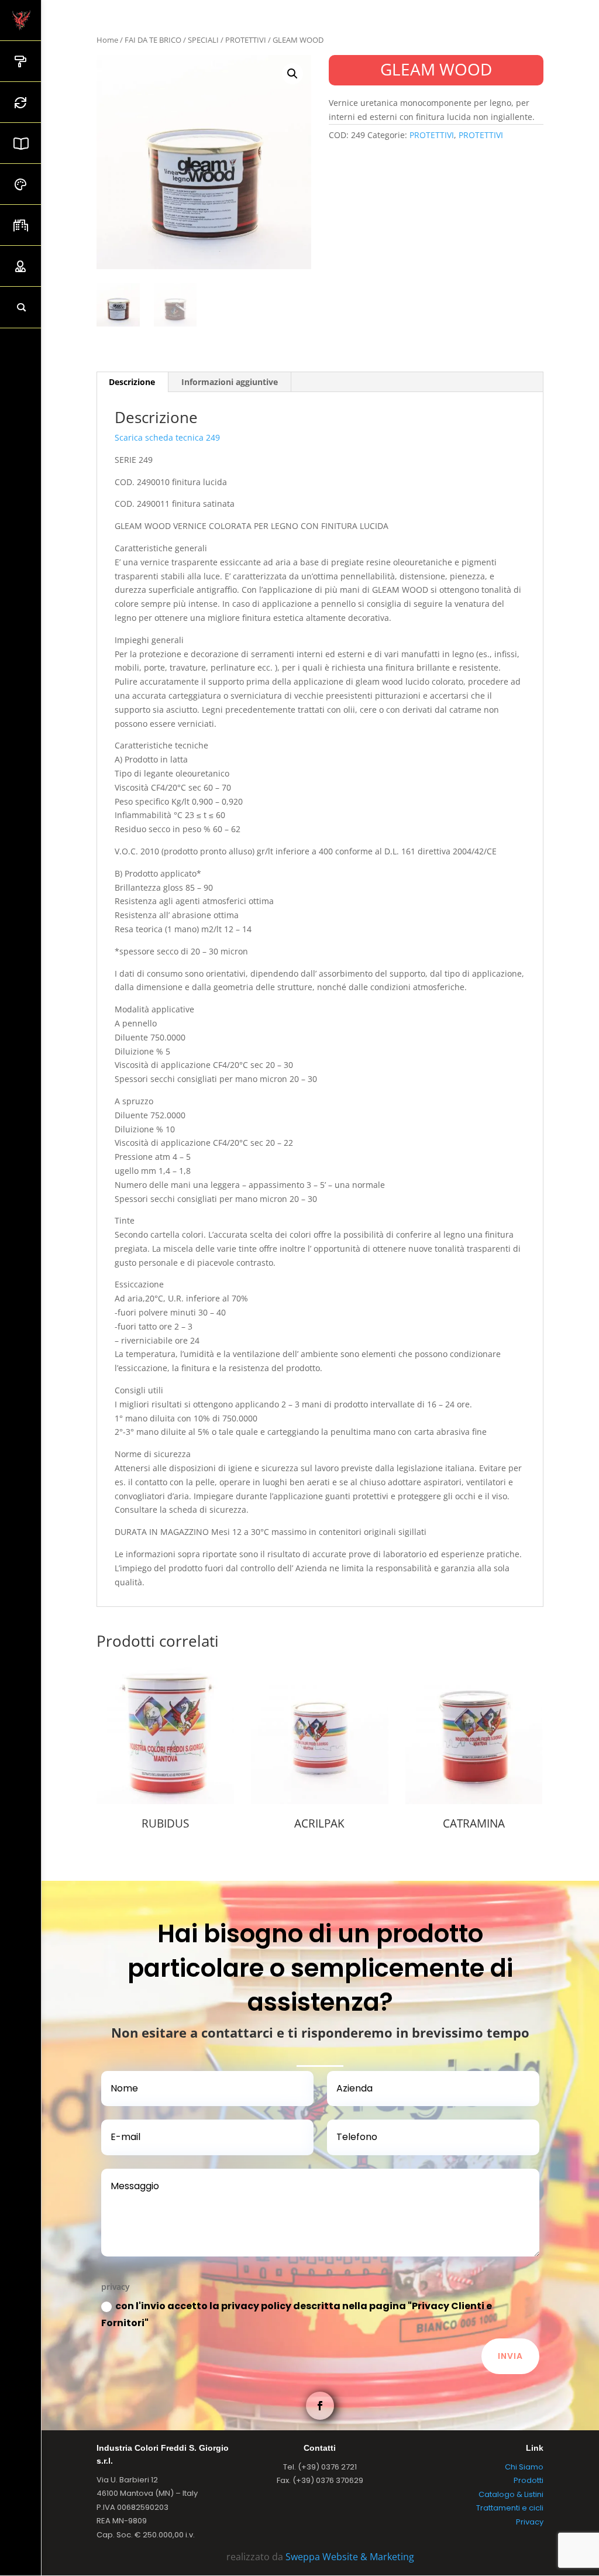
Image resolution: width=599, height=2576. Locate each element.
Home (107, 40)
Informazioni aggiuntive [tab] (230, 382)
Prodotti (529, 2480)
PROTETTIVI (246, 40)
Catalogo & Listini (511, 2494)
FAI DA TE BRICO (153, 40)
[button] (292, 74)
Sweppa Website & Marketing (350, 2557)
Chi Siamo (524, 2467)
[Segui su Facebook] (320, 2406)
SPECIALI (203, 40)
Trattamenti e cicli (510, 2508)
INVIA (510, 2356)
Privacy (530, 2522)
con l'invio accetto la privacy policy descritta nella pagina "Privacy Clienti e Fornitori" (297, 2314)
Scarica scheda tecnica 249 (167, 437)
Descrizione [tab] (132, 382)
